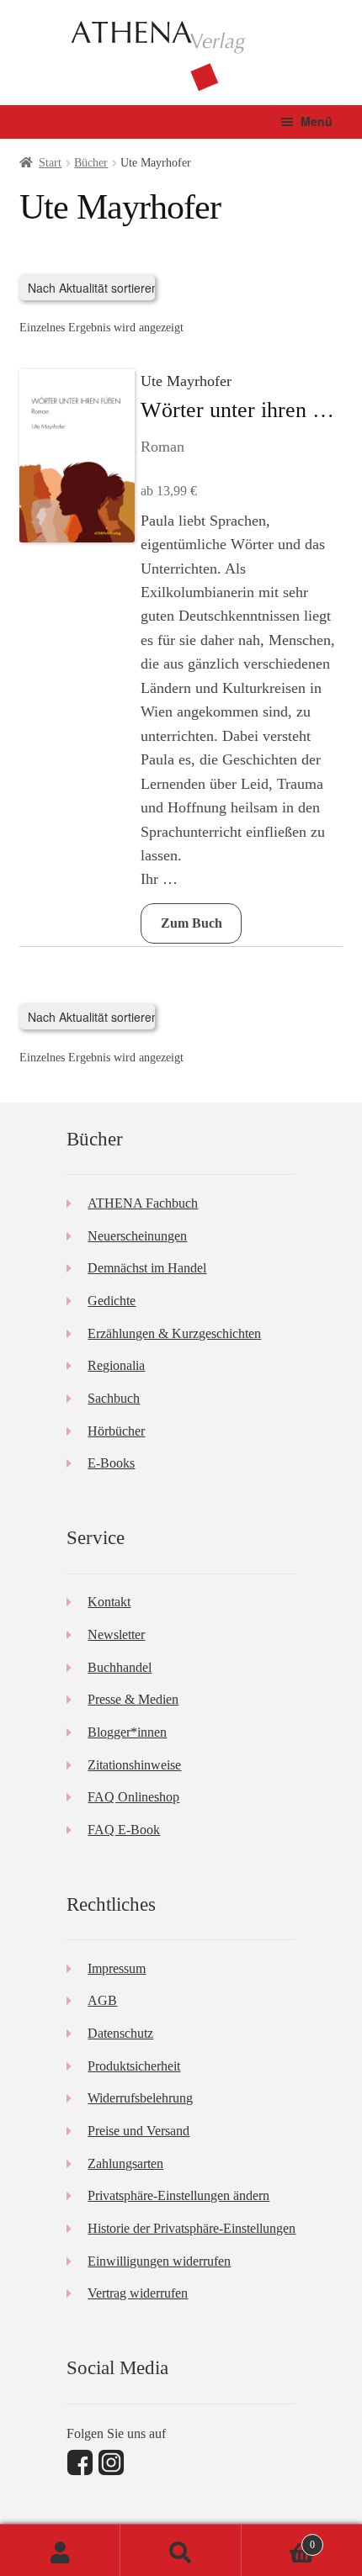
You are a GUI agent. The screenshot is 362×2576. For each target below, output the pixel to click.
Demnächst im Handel (147, 1268)
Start (50, 163)
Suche (181, 2550)
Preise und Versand (138, 2131)
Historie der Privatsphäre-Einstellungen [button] (192, 2228)
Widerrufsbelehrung (140, 2098)
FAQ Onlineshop (133, 1797)
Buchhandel (120, 1667)
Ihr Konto (60, 2550)
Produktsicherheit (134, 2066)
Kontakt (109, 1602)
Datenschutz (120, 2033)
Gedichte (112, 1301)
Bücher (91, 163)
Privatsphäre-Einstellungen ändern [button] (178, 2195)
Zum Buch (192, 923)
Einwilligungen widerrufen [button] (159, 2261)
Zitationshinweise (134, 1765)
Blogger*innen (127, 1732)
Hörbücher (116, 1431)
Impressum (117, 1968)
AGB (102, 2000)
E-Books (111, 1463)
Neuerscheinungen (137, 1236)
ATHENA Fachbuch (143, 1203)
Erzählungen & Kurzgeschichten (174, 1333)
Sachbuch (114, 1398)
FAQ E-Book (124, 1830)
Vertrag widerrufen (138, 2293)
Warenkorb (279, 2539)
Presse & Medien (133, 1699)
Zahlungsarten (125, 2163)
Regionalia (116, 1365)
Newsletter (116, 1634)
